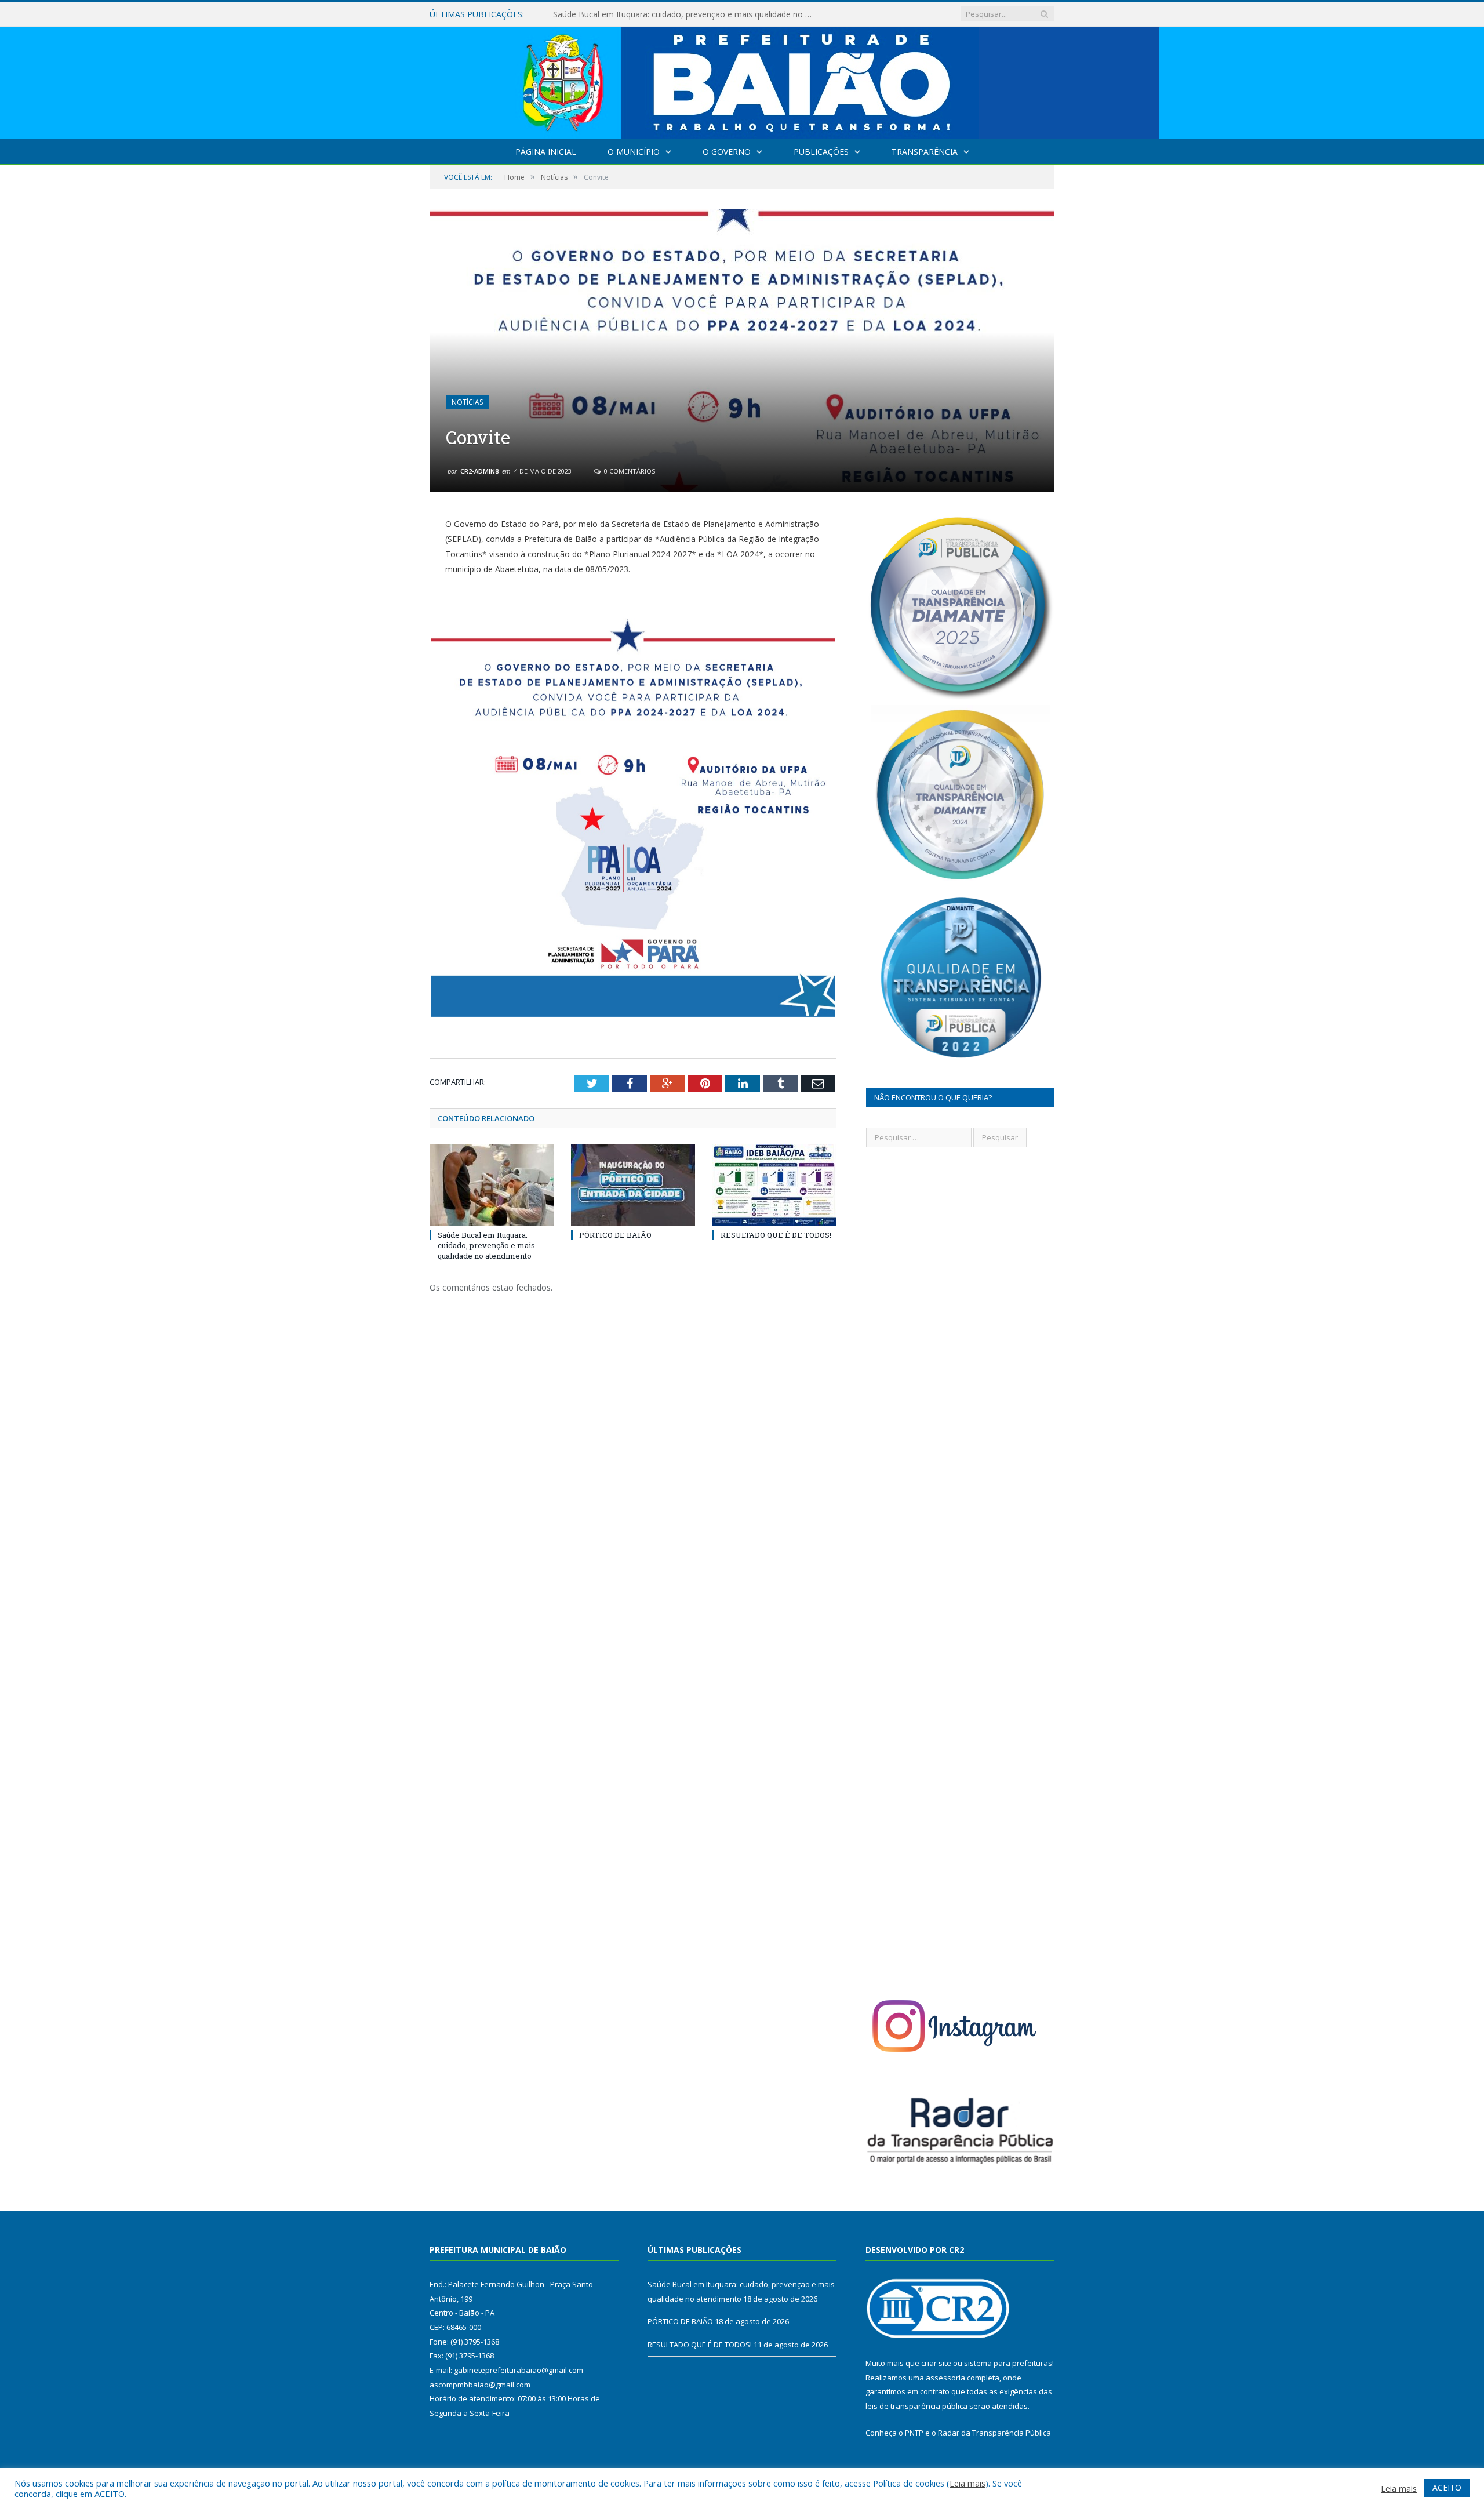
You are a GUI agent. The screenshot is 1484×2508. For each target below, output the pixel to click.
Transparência (925, 152)
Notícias (467, 402)
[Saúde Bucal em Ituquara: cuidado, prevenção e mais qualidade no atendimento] (492, 1185)
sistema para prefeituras (1008, 2363)
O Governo (727, 152)
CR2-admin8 (479, 471)
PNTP (914, 2433)
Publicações (821, 152)
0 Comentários (629, 471)
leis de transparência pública (916, 2406)
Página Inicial (546, 152)
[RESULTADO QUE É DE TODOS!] (774, 1185)
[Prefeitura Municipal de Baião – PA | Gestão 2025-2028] (742, 80)
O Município (634, 152)
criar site (936, 2363)
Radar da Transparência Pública (994, 2433)
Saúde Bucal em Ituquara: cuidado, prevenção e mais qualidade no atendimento (486, 1245)
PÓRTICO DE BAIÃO (591, 14)
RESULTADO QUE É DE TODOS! (776, 1235)
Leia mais (967, 2483)
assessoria (945, 2378)
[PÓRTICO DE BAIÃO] (633, 1185)
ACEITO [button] (1447, 2487)
